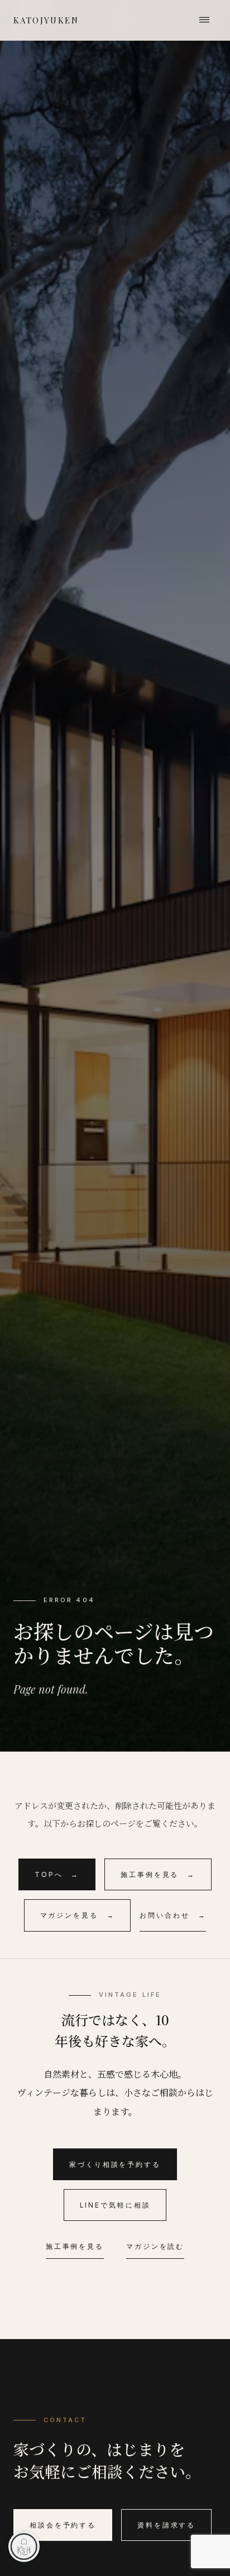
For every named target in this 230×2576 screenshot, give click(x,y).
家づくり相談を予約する (115, 2164)
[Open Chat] (24, 2546)
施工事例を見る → (158, 1874)
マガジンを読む (155, 2246)
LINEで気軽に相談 (115, 2205)
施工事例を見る (75, 2246)
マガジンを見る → (78, 1915)
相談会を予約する (63, 2525)
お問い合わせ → (173, 1915)
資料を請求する (166, 2525)
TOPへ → (57, 1874)
